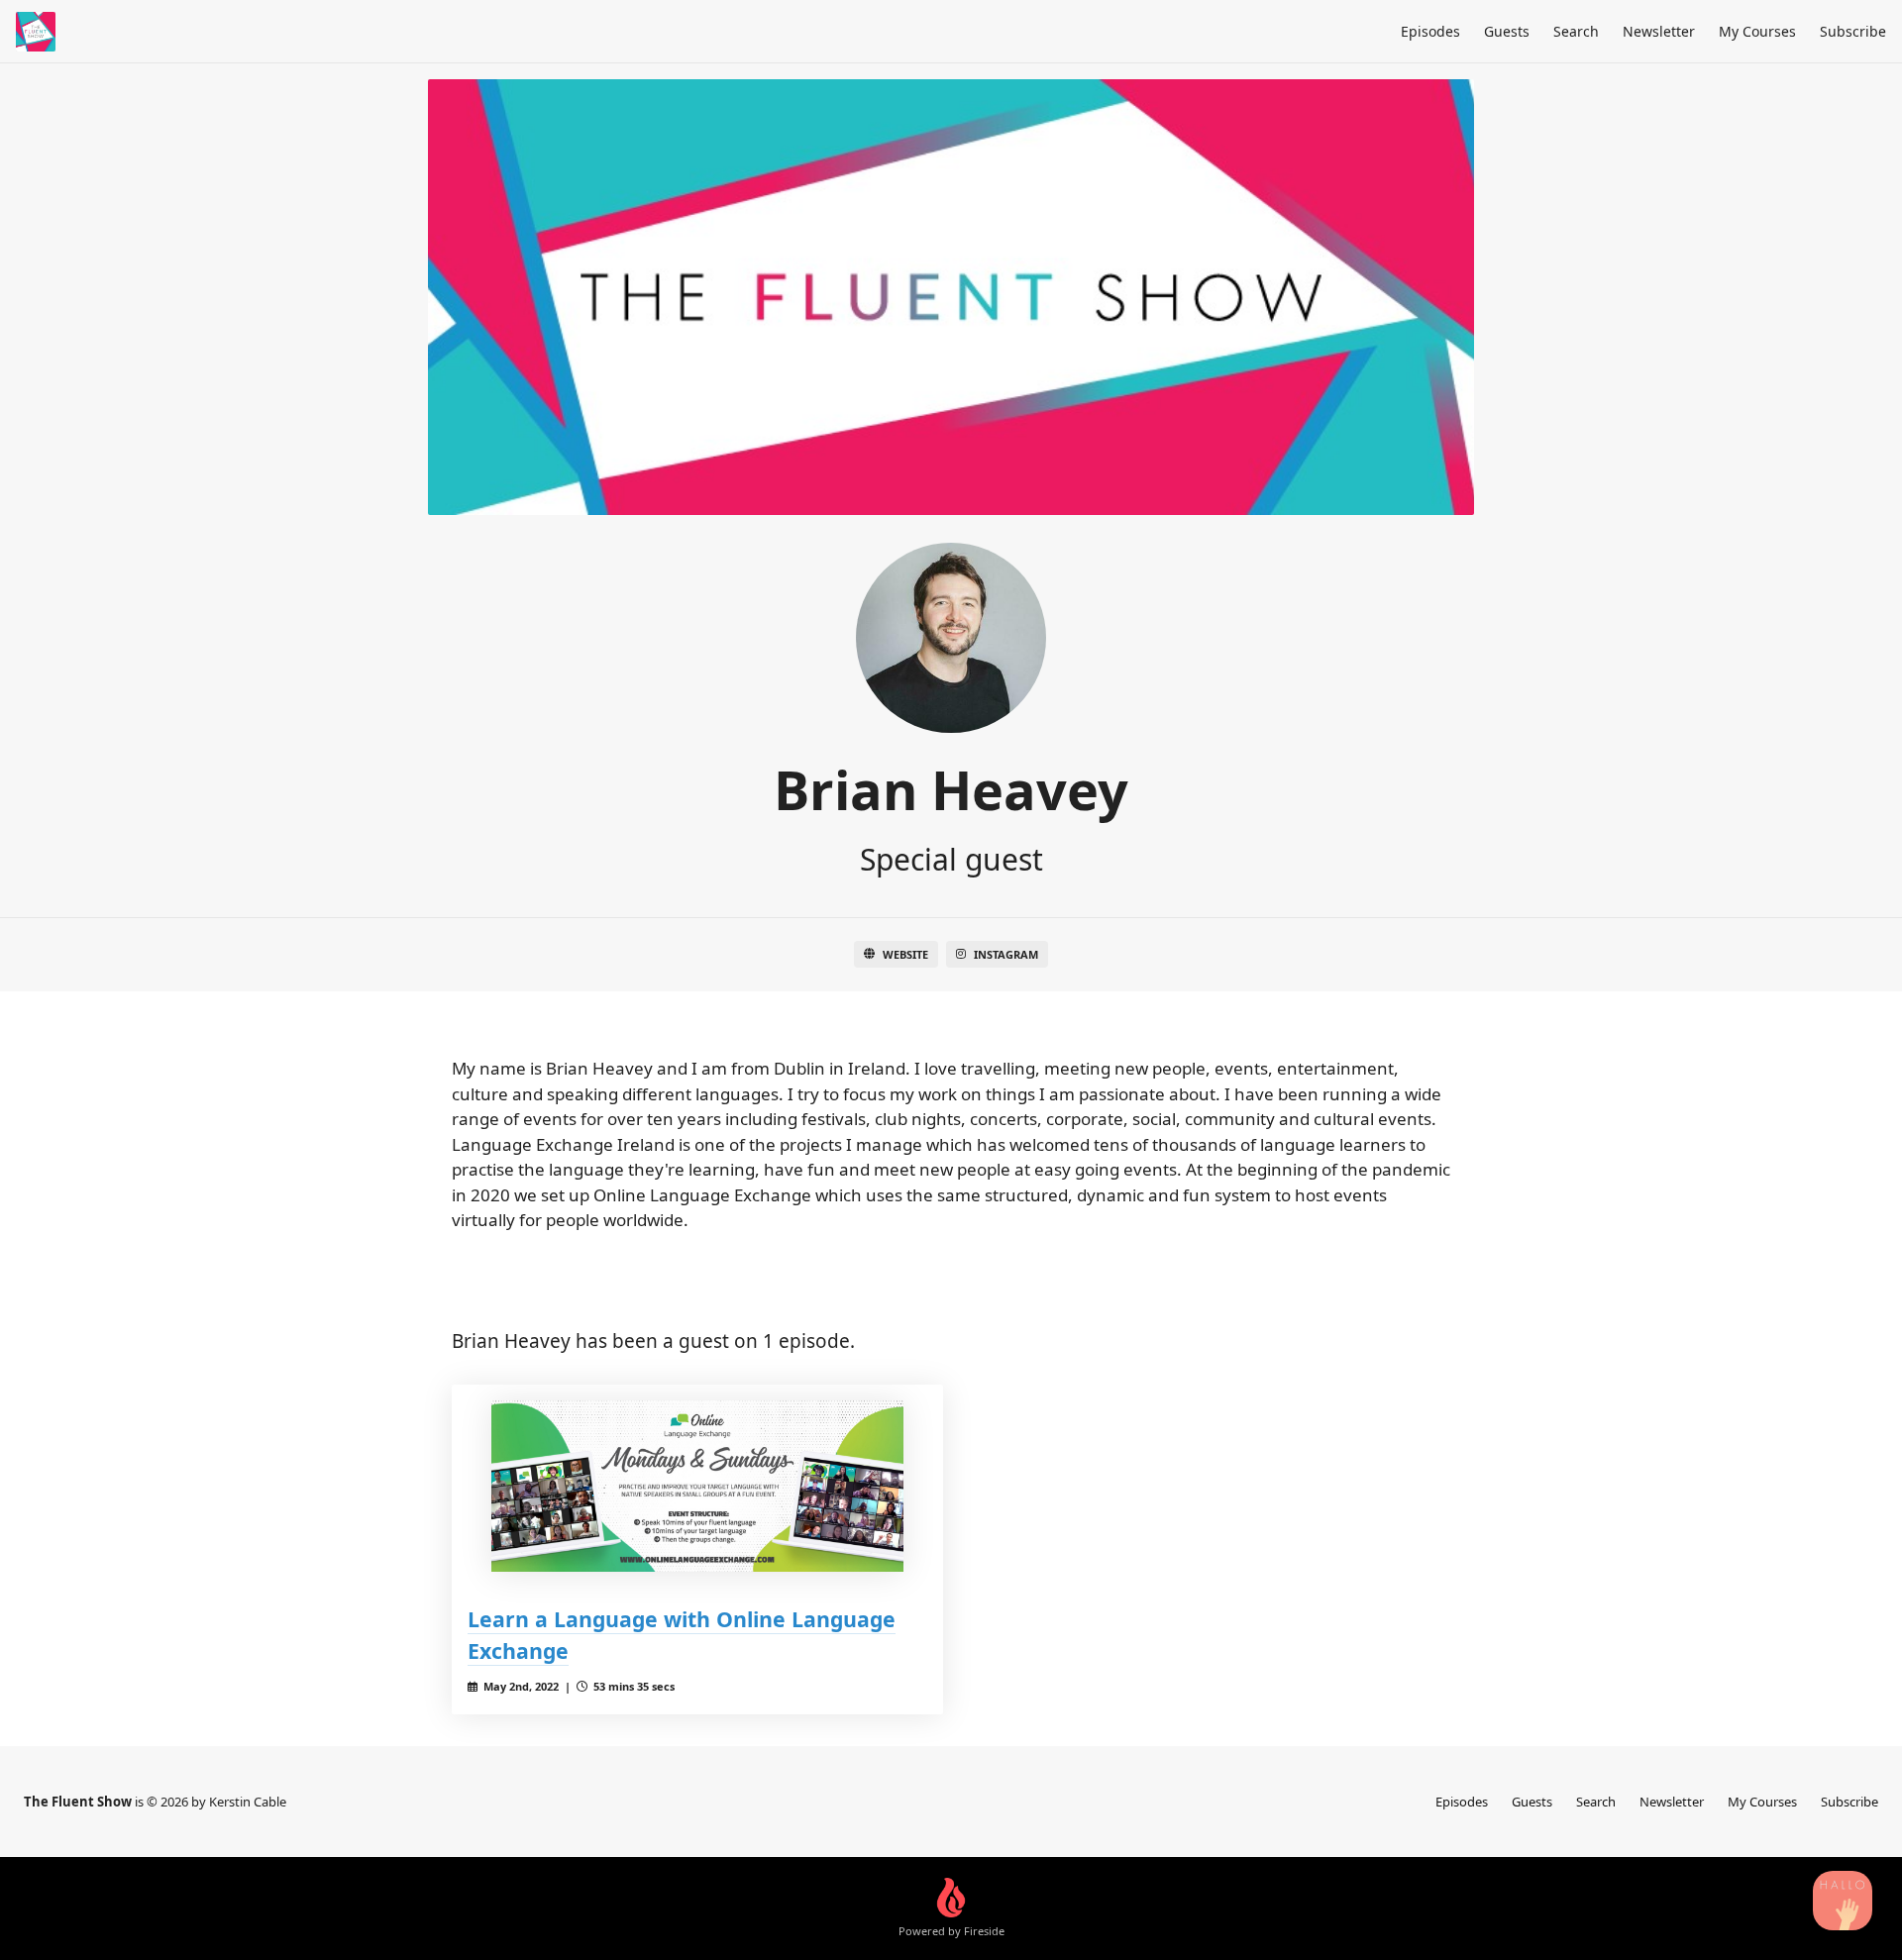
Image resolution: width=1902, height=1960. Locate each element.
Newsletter (1659, 31)
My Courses (1757, 31)
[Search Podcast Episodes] (1843, 1901)
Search (1576, 31)
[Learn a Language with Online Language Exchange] (697, 1486)
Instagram (1006, 954)
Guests (1507, 31)
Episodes (1430, 31)
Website (905, 954)
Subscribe (1853, 31)
